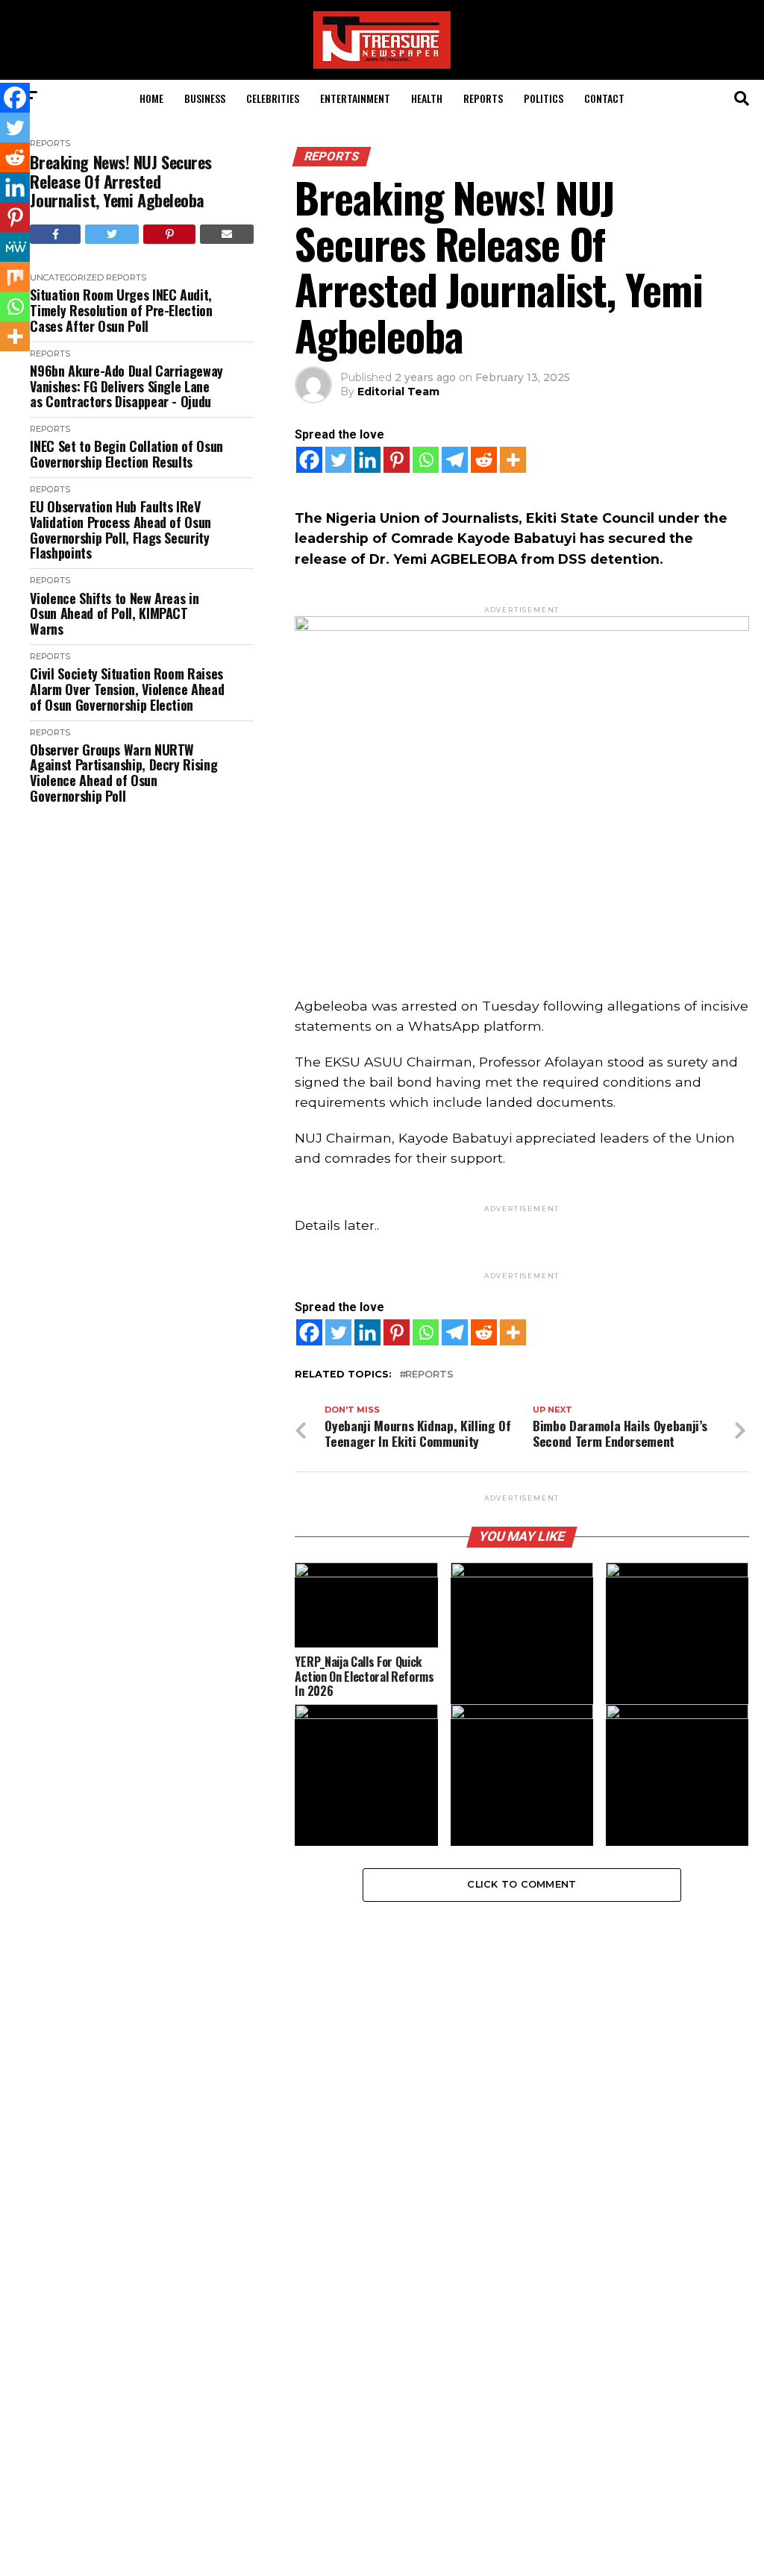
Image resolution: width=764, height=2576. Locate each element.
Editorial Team (398, 392)
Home (151, 98)
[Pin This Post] (169, 234)
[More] (513, 460)
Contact (604, 98)
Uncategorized (67, 277)
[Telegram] (455, 460)
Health (427, 98)
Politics (544, 98)
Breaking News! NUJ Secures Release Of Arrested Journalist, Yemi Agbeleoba (121, 181)
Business (205, 98)
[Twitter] (338, 460)
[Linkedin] (367, 460)
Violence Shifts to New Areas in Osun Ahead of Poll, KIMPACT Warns (114, 614)
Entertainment (355, 98)
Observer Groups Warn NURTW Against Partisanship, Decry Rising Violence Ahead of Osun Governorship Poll (123, 773)
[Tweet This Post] (112, 234)
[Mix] (15, 277)
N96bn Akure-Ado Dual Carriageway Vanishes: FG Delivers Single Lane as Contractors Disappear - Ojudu (126, 386)
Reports (483, 98)
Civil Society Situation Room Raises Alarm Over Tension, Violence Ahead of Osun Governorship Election (127, 689)
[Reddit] (484, 460)
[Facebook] (309, 460)
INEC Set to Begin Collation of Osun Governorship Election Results (126, 454)
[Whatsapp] (426, 460)
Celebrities (273, 98)
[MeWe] (15, 247)
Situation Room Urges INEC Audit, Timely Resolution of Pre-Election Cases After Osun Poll (121, 310)
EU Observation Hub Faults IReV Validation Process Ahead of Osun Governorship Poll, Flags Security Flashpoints (120, 530)
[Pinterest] (397, 460)
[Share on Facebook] (55, 234)
